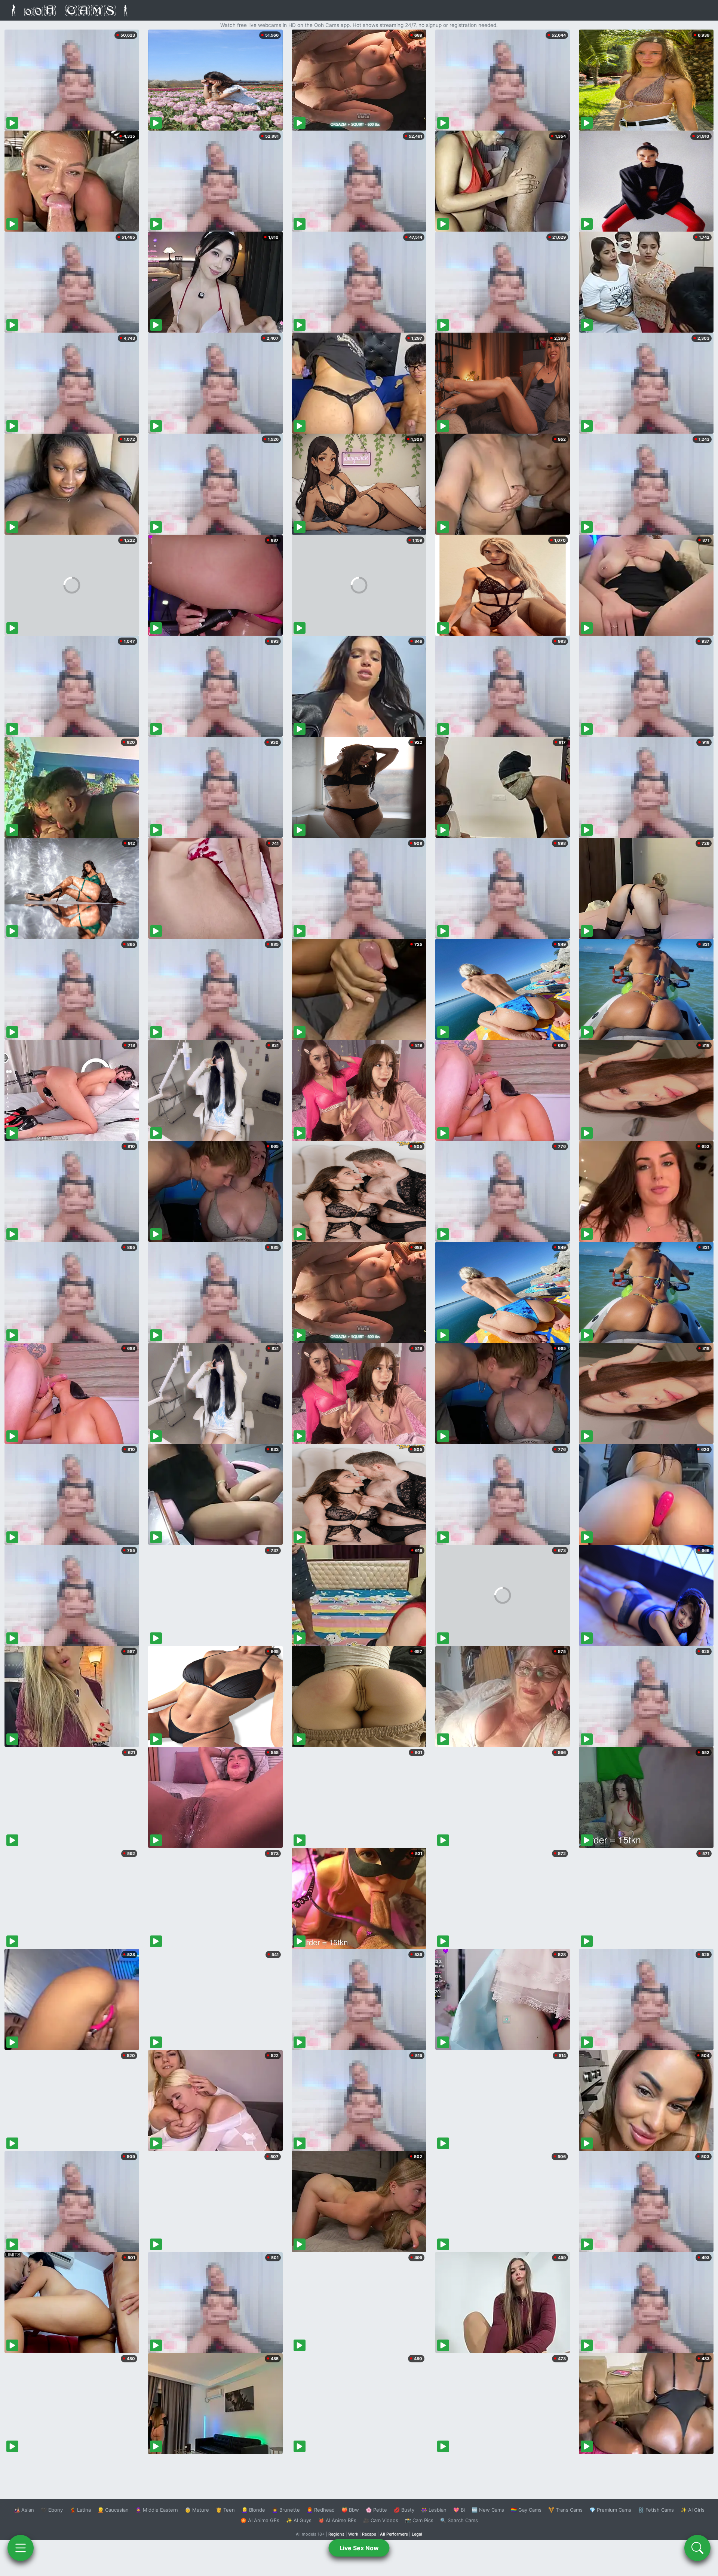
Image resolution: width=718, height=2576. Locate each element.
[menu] (21, 2548)
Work (353, 2534)
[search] (697, 2548)
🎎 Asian (24, 2510)
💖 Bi (459, 2510)
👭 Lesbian (434, 2510)
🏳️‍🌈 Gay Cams (526, 2510)
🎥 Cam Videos (381, 2520)
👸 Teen (225, 2510)
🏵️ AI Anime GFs (260, 2520)
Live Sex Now (359, 2548)
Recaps (369, 2534)
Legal (417, 2534)
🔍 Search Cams (459, 2520)
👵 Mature (197, 2510)
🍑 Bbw (350, 2510)
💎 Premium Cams (610, 2510)
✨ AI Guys (299, 2520)
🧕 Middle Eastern (157, 2510)
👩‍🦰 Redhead (321, 2510)
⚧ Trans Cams (565, 2510)
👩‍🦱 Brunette (286, 2510)
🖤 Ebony (52, 2510)
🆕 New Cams (488, 2510)
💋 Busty (404, 2510)
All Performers (394, 2534)
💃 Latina (80, 2510)
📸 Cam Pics (419, 2520)
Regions (336, 2534)
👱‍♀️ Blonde (253, 2510)
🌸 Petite (376, 2510)
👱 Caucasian (113, 2510)
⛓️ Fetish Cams (656, 2510)
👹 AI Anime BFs (337, 2520)
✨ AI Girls (693, 2510)
